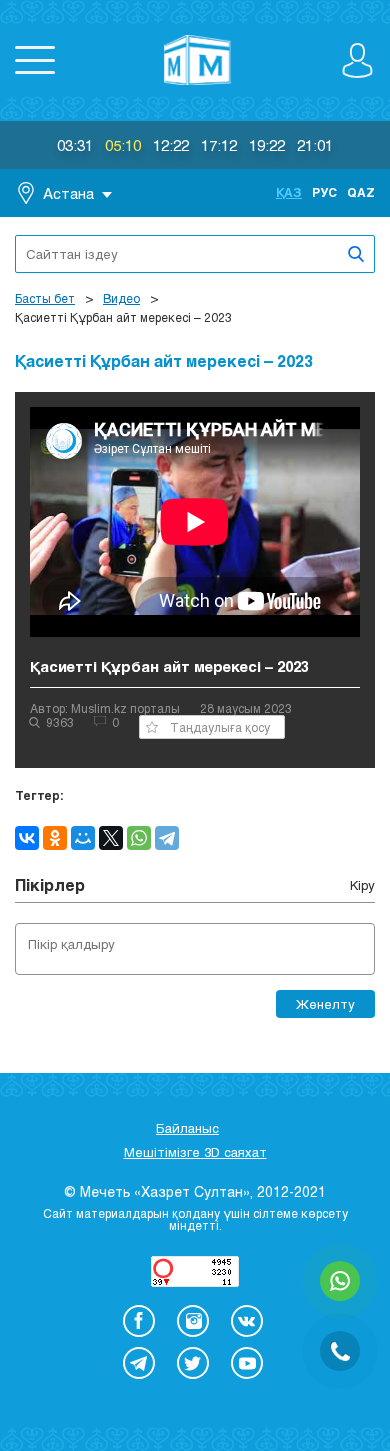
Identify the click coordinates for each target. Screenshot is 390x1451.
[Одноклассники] (55, 838)
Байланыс (187, 1128)
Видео (121, 298)
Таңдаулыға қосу (220, 727)
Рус (324, 192)
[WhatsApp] (139, 838)
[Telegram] (167, 838)
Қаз (289, 192)
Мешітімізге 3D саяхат (195, 1152)
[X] (111, 838)
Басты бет (45, 298)
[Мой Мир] (83, 838)
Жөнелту (325, 1004)
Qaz (361, 192)
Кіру (362, 885)
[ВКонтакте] (27, 838)
